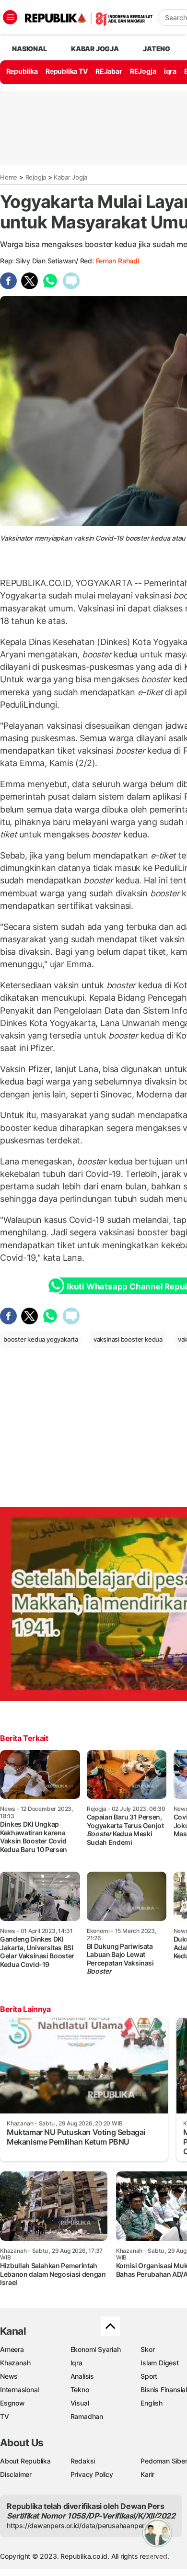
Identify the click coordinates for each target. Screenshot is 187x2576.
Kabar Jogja (70, 177)
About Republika (25, 2461)
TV (5, 2416)
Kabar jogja (95, 49)
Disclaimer (16, 2474)
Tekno (80, 2390)
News (9, 2376)
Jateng (157, 49)
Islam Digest (159, 2363)
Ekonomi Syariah (96, 2349)
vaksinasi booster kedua (128, 1339)
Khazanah (15, 2363)
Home (9, 177)
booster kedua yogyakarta (41, 1339)
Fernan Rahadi (117, 261)
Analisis (82, 2376)
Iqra (76, 2363)
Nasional (29, 49)
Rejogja (36, 177)
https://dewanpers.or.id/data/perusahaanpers (77, 2525)
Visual (80, 2403)
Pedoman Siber (164, 2461)
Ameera (12, 2349)
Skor (147, 2349)
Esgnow (12, 2403)
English (152, 2403)
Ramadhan (87, 2416)
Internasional (19, 2390)
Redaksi (83, 2461)
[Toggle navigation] (10, 17)
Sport (149, 2376)
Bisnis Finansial (164, 2390)
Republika (22, 71)
